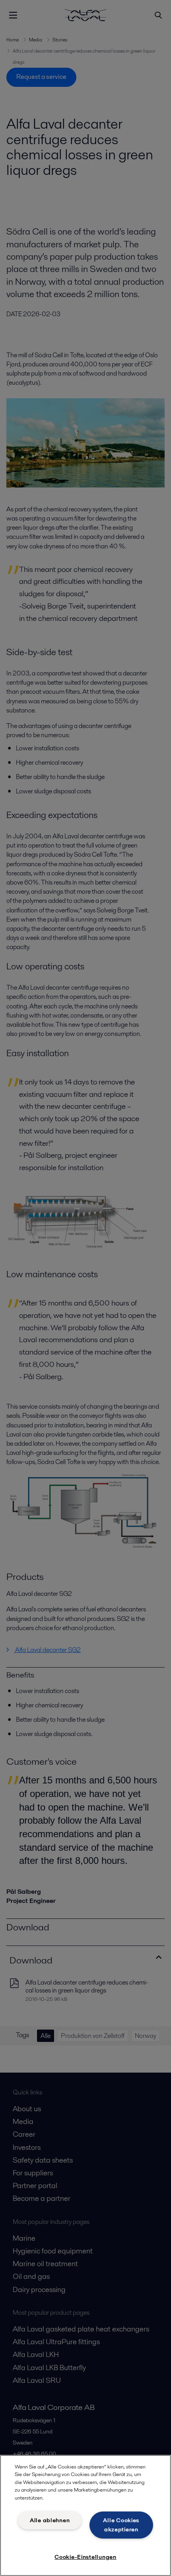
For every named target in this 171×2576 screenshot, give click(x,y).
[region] (85, 2515)
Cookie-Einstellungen (85, 2557)
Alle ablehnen (50, 2520)
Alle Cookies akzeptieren (121, 2525)
